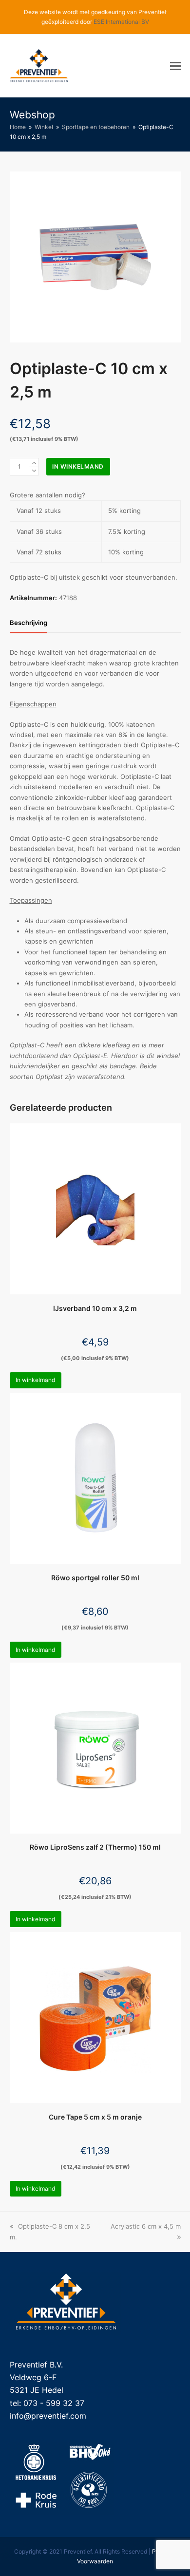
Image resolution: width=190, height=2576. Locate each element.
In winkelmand (78, 466)
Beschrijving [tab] (28, 623)
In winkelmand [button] (35, 1380)
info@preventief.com (48, 2416)
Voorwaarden (95, 2561)
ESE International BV (121, 22)
